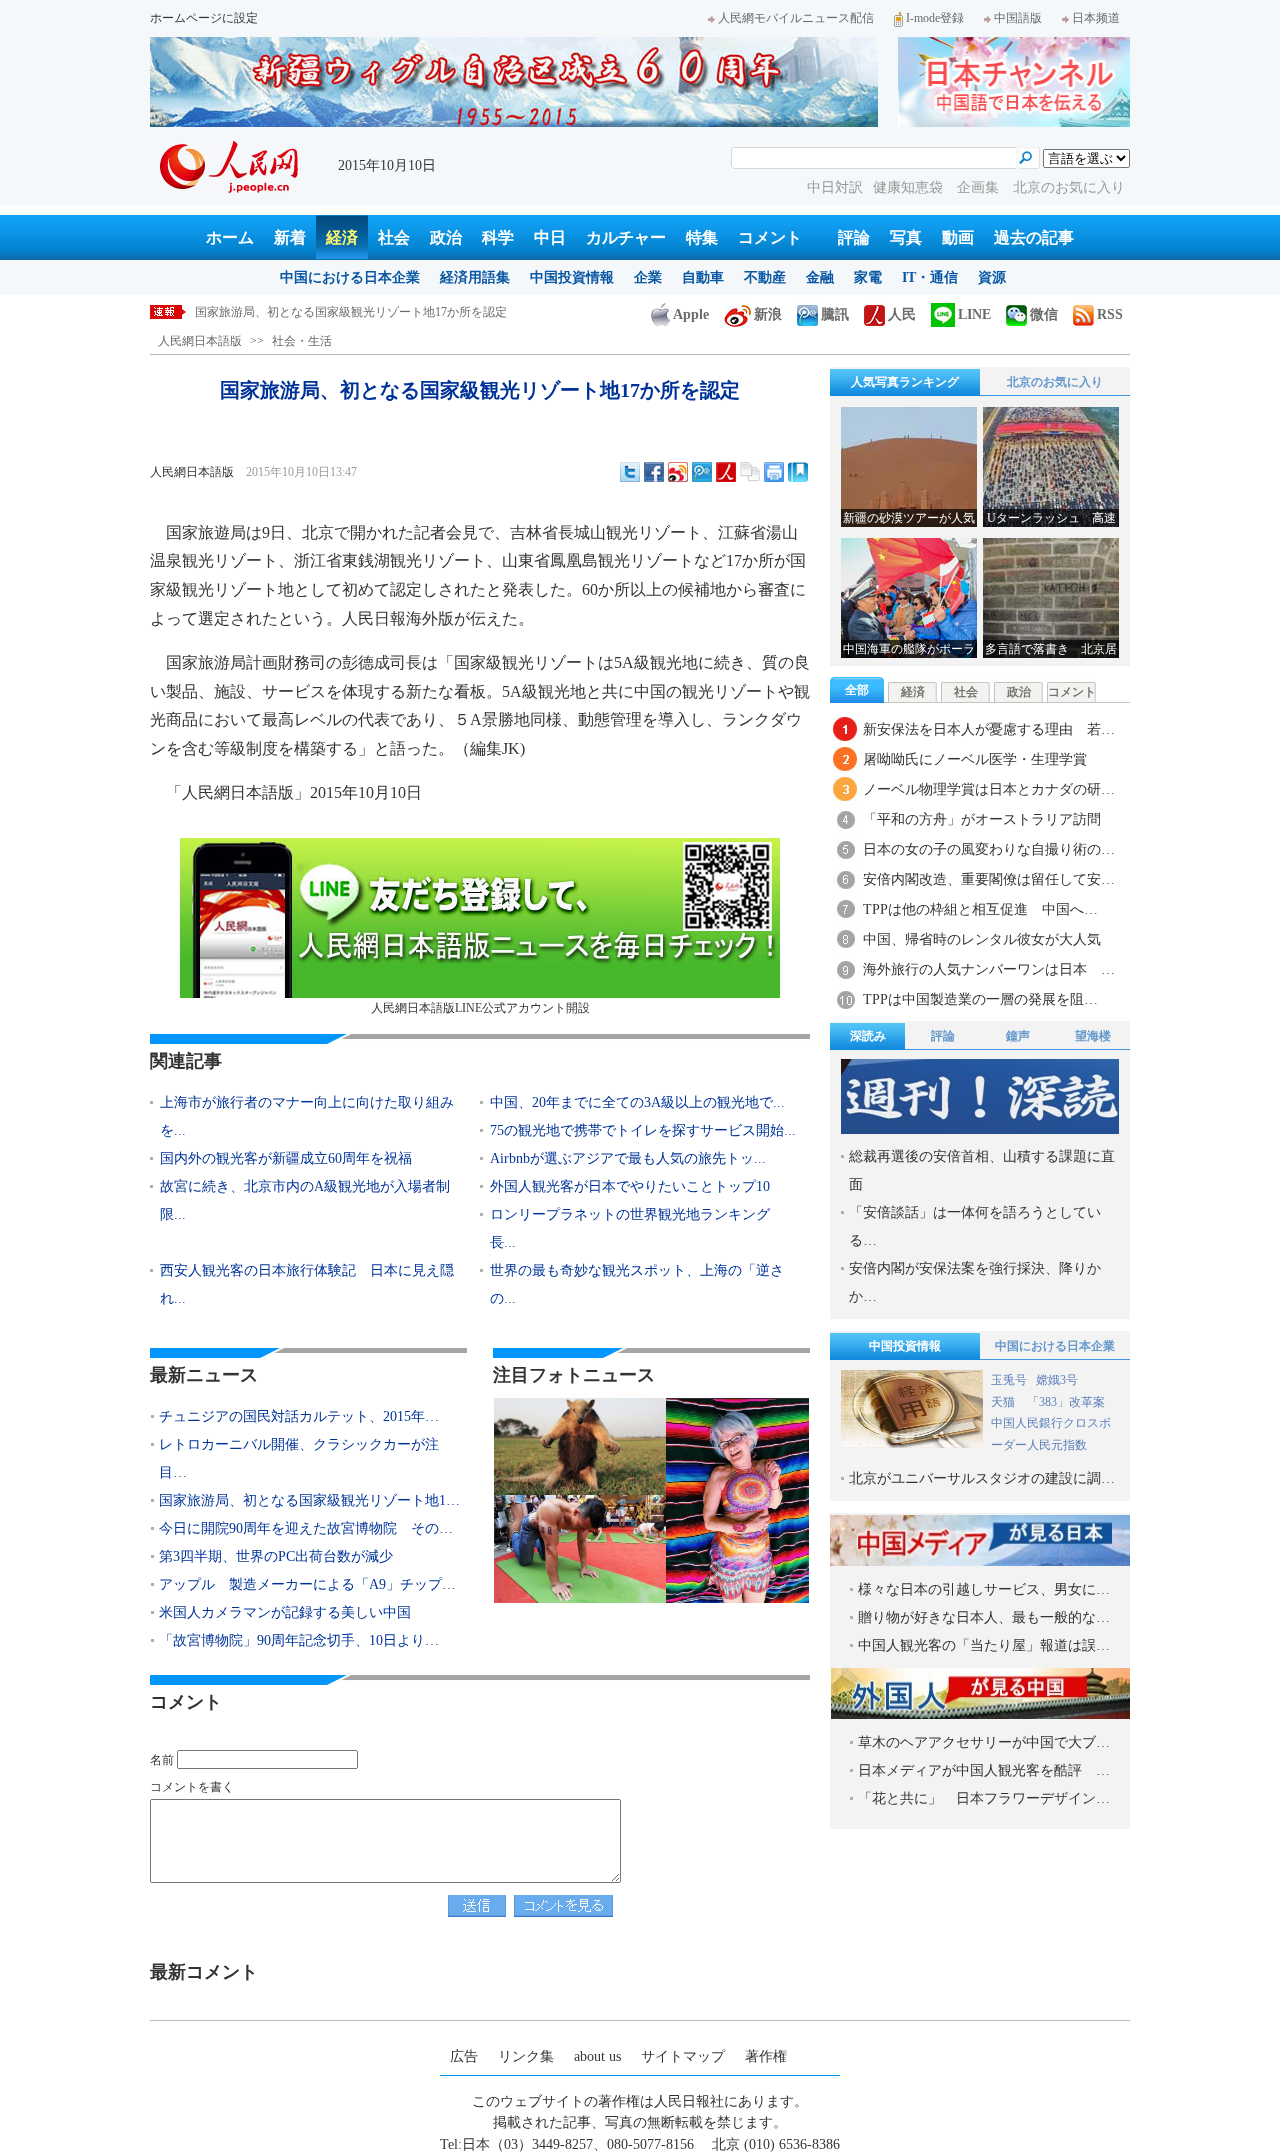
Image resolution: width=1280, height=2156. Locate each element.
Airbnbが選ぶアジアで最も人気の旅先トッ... (628, 1158)
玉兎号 (1009, 1380)
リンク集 (526, 2056)
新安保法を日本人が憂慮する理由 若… (989, 729)
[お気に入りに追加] (798, 472)
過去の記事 (1034, 237)
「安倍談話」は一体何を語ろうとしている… (975, 1226)
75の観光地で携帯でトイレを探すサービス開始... (643, 1130)
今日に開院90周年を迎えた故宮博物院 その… (306, 1528)
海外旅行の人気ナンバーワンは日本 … (989, 969)
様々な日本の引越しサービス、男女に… (984, 1589)
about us (597, 2056)
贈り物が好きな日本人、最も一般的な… (984, 1617)
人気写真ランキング (905, 382)
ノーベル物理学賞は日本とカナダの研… (989, 789)
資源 (992, 277)
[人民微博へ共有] (726, 472)
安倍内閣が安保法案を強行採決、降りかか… (975, 1282)
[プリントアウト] (774, 472)
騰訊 (835, 314)
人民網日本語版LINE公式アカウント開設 (480, 1008)
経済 (342, 237)
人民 (902, 314)
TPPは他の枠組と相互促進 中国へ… (980, 909)
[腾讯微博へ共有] (702, 472)
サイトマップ (683, 2056)
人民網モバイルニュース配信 (796, 18)
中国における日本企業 (350, 277)
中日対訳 (835, 187)
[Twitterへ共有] (630, 472)
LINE (974, 314)
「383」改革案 (1066, 1402)
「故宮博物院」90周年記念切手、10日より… (299, 1640)
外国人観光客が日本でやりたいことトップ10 (630, 1186)
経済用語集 (475, 277)
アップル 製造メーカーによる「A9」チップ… (307, 1584)
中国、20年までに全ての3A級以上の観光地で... (637, 1102)
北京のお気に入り (1069, 187)
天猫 (1004, 1402)
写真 (906, 237)
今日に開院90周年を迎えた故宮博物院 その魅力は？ (339, 312)
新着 (290, 237)
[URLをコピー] (750, 472)
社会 (394, 237)
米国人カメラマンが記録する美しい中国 (285, 1612)
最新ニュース (204, 1375)
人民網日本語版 (200, 341)
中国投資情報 (572, 277)
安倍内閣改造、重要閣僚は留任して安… (989, 879)
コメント (770, 237)
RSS (1110, 314)
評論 (854, 237)
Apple (691, 314)
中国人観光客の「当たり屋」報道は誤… (984, 1645)
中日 (550, 237)
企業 (648, 277)
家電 (868, 277)
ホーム (230, 237)
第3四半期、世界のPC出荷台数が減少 (276, 1556)
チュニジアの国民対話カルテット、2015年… (299, 1416)
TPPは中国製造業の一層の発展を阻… (980, 999)
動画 (958, 237)
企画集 (980, 187)
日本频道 (1096, 18)
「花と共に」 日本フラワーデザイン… (984, 1798)
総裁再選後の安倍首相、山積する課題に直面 (982, 1170)
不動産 (765, 277)
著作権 (766, 2056)
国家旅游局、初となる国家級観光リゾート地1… (309, 1500)
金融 (820, 277)
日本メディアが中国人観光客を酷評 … (984, 1770)
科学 (498, 237)
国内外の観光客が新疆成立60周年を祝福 (286, 1158)
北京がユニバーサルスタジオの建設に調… (982, 1478)
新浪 (768, 314)
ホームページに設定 (204, 18)
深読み (868, 1036)
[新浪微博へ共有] (678, 472)
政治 (446, 237)
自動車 (703, 277)
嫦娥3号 (1057, 1380)
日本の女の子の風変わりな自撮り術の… (989, 849)
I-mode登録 (935, 18)
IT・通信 (930, 277)
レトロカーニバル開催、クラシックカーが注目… (299, 1458)
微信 (1044, 314)
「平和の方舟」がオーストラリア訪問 (982, 819)
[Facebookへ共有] (654, 472)
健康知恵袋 (910, 187)
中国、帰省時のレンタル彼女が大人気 (989, 939)
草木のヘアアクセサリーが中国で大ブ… (984, 1742)
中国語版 (1018, 18)
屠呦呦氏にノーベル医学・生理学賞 (975, 759)
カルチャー (626, 237)
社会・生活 (302, 341)
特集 (702, 237)
